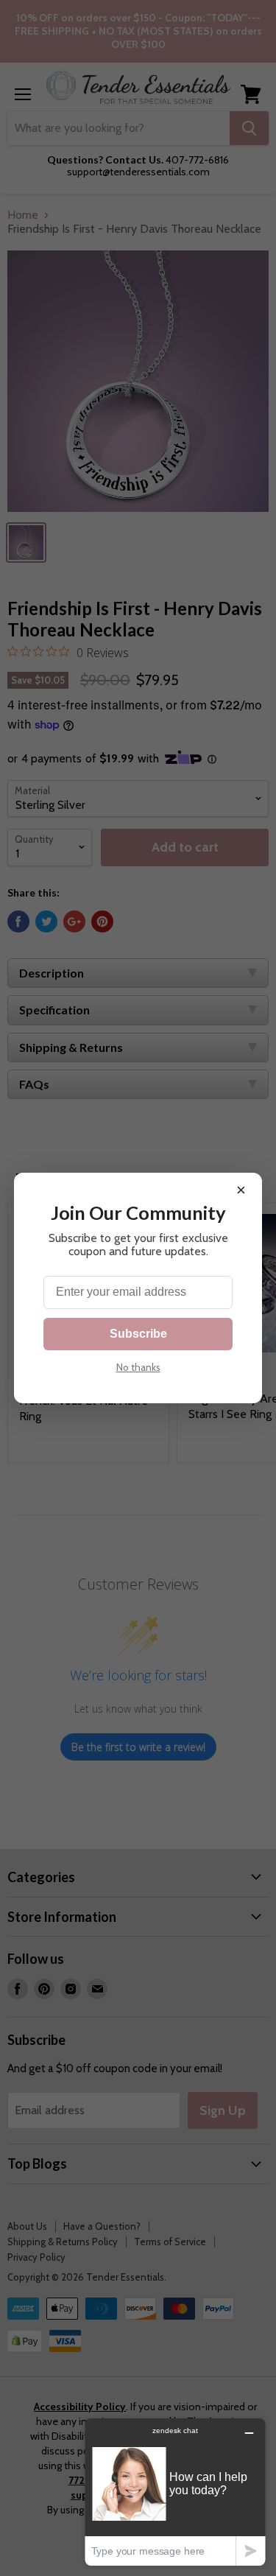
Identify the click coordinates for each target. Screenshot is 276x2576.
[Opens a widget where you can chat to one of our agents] (175, 2492)
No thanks (138, 1367)
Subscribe (138, 1334)
